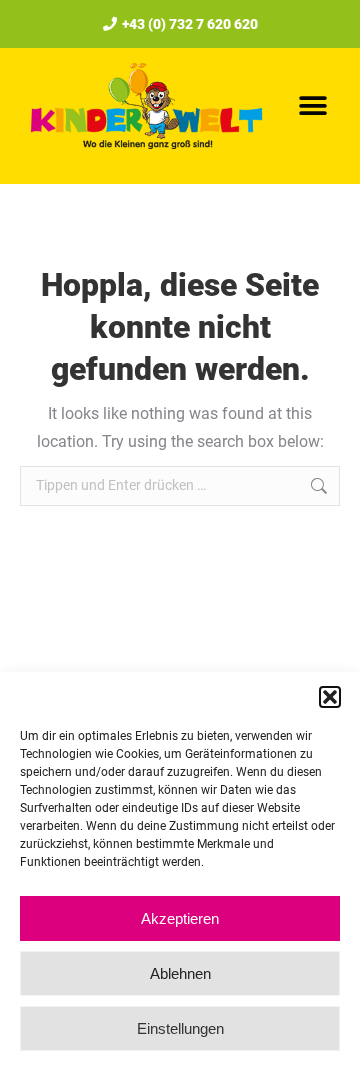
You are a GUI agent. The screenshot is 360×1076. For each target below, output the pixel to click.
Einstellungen (180, 1028)
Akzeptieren (180, 918)
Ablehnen (180, 973)
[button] (330, 697)
